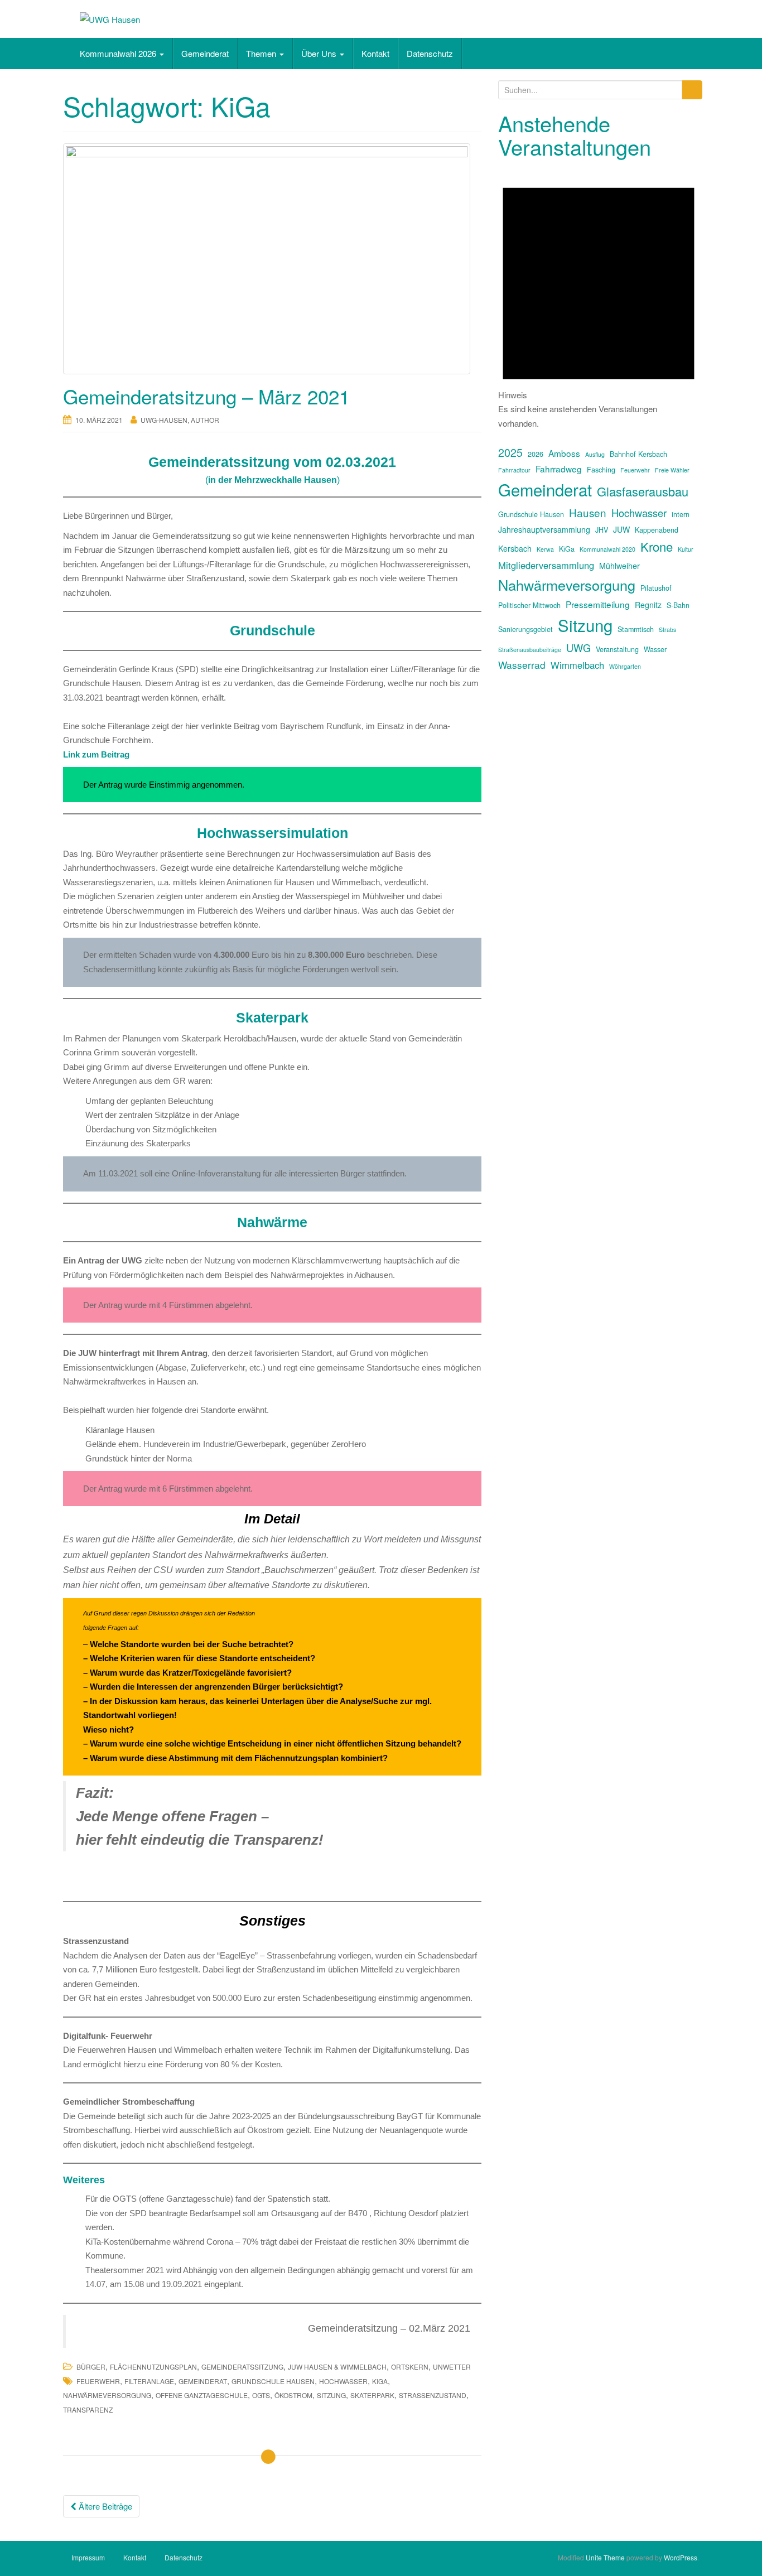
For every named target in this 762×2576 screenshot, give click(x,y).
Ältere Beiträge (104, 2506)
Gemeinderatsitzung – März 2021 (206, 396)
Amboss (564, 453)
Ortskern (410, 2367)
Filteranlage (149, 2381)
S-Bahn (678, 605)
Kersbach (515, 548)
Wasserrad (522, 665)
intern (681, 514)
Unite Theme (605, 2557)
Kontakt (375, 53)
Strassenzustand (433, 2395)
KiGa (380, 2381)
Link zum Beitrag (96, 754)
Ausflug (595, 454)
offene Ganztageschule (202, 2395)
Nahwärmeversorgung (107, 2395)
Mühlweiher (619, 566)
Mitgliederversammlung (546, 565)
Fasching (601, 470)
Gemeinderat (205, 53)
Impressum (88, 2557)
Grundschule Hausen (273, 2381)
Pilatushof (656, 588)
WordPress (681, 2557)
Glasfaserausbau (643, 491)
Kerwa (545, 549)
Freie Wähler (672, 470)
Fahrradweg (559, 469)
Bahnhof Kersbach (638, 454)
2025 (510, 452)
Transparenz (88, 2409)
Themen (262, 53)
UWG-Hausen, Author (180, 420)
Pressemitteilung (598, 604)
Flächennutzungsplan (153, 2367)
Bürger (91, 2367)
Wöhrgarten (625, 666)
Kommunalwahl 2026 (119, 53)
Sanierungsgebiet (525, 629)
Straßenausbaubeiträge (530, 650)
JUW (621, 529)
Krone (657, 546)
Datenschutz (430, 53)
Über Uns (320, 53)
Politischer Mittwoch (529, 605)
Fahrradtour (514, 470)
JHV (602, 530)
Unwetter (452, 2367)
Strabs (667, 629)
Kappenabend (657, 530)
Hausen (588, 512)
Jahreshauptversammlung (544, 529)
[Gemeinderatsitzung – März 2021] (272, 259)
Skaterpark (372, 2395)
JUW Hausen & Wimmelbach (337, 2367)
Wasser (655, 649)
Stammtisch (636, 629)
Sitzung (331, 2395)
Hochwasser (343, 2381)
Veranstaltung (617, 649)
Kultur (686, 549)
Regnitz (648, 605)
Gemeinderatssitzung (242, 2367)
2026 (536, 454)
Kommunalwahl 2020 (607, 549)
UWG (578, 648)
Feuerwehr (98, 2381)
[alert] (599, 297)
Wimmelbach (577, 665)
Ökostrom (293, 2395)
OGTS (261, 2395)
